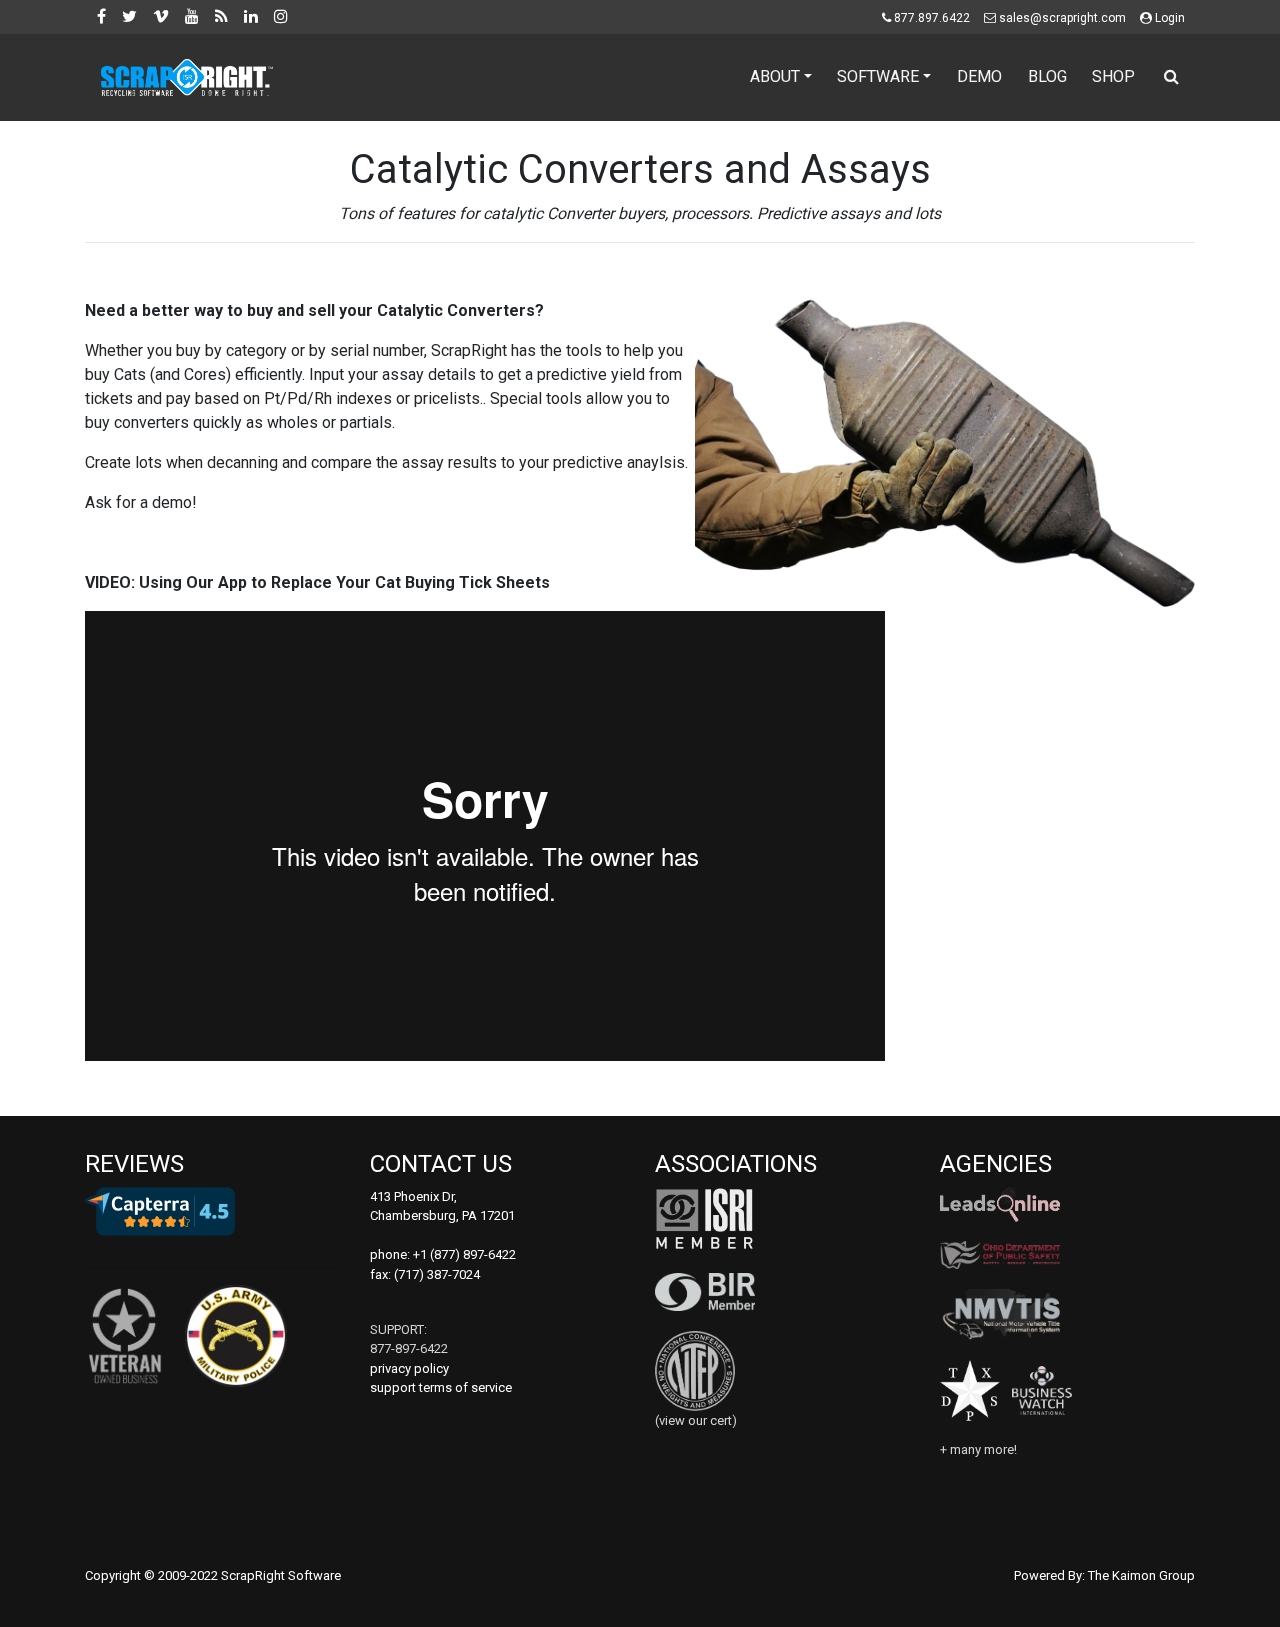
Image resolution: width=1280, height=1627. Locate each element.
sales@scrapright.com (1062, 18)
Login (1170, 18)
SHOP (1113, 76)
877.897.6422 (932, 18)
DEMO (979, 76)
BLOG (1047, 76)
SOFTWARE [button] (878, 76)
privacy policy (409, 1368)
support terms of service (441, 1387)
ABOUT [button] (775, 76)
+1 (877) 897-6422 (464, 1254)
